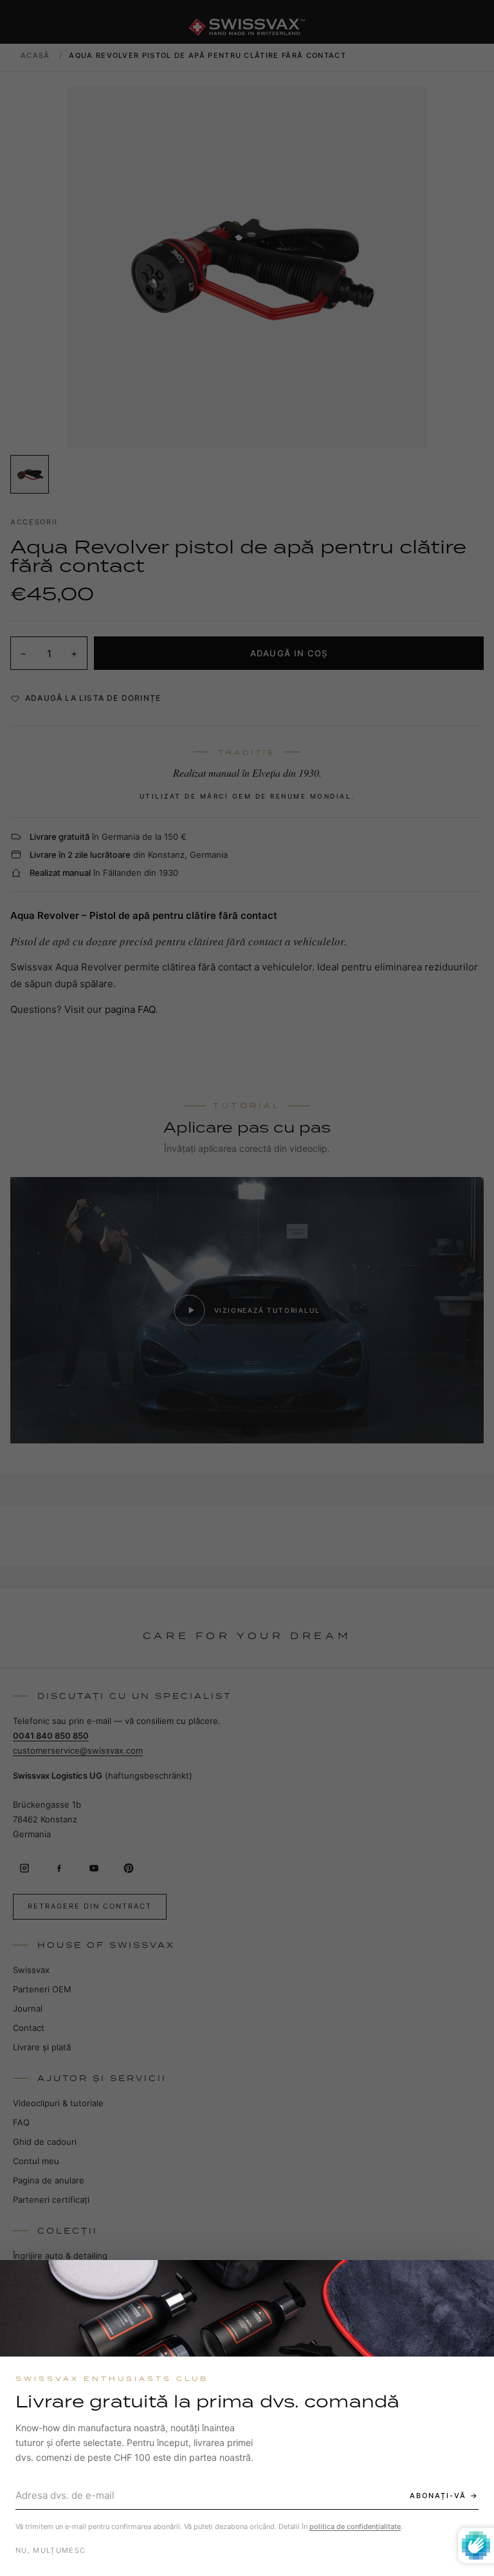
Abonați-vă (438, 2496)
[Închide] (473, 2281)
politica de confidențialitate (355, 2526)
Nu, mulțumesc (50, 2550)
